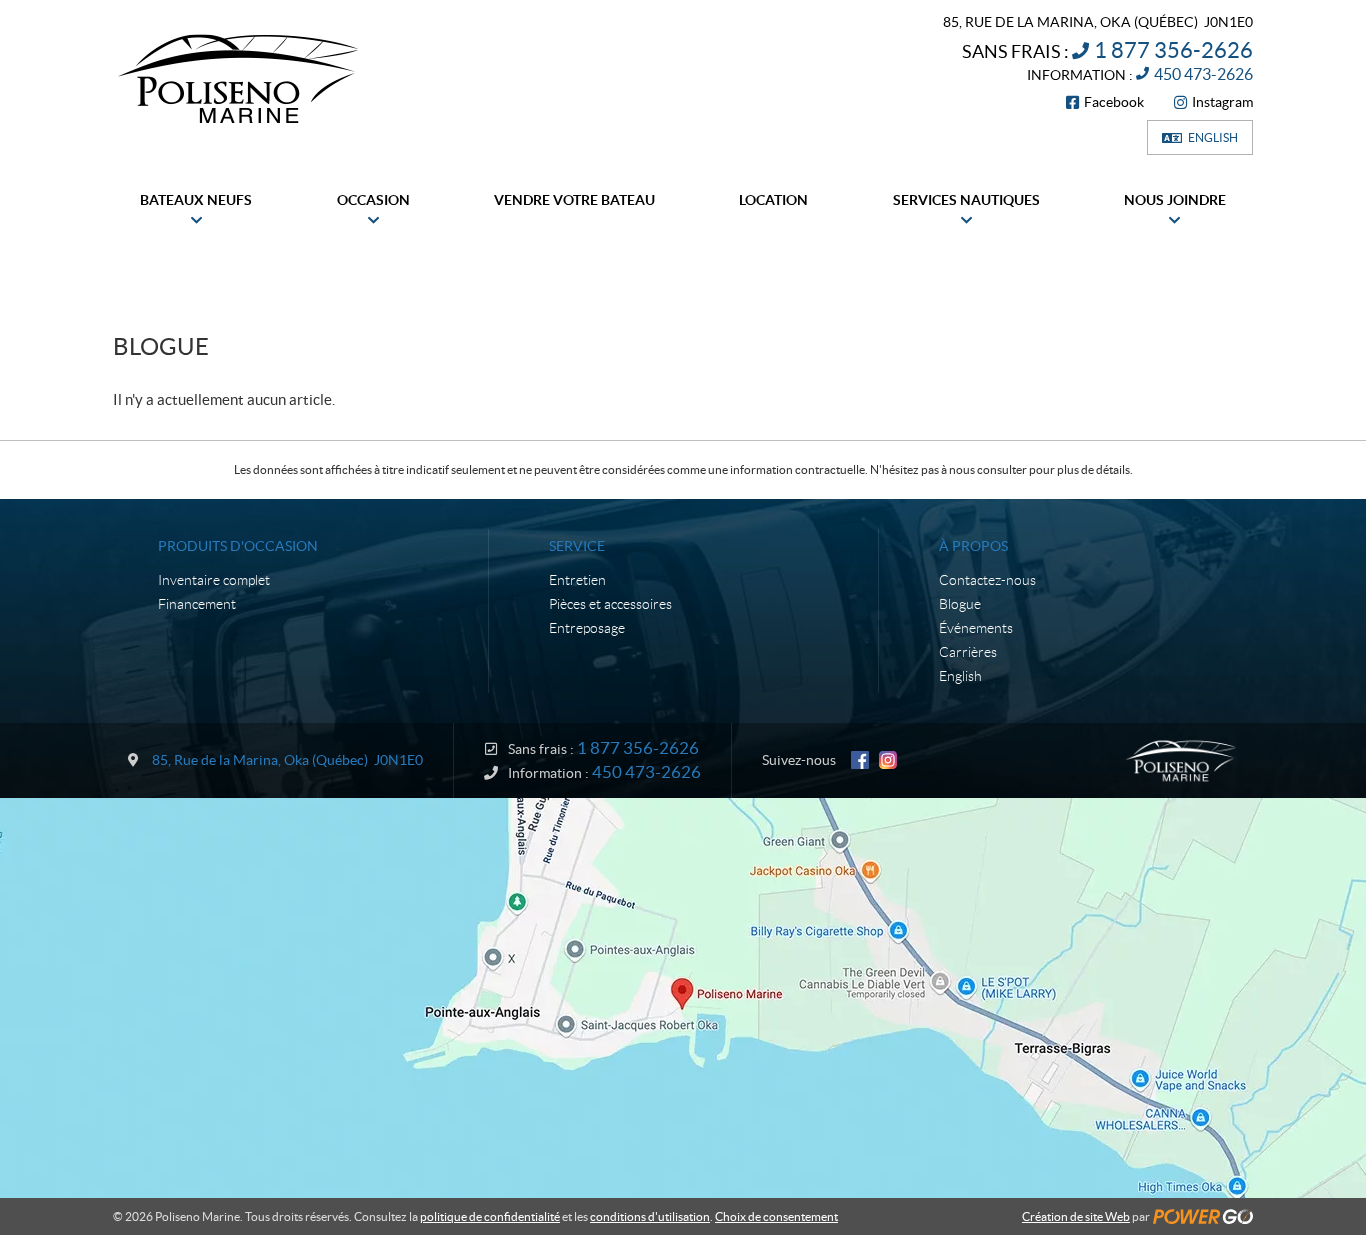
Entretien (577, 580)
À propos (973, 546)
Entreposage (587, 628)
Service (577, 546)
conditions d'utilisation (650, 1216)
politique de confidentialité (490, 1216)
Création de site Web (1076, 1216)
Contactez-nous (987, 580)
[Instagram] (888, 760)
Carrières (968, 652)
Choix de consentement (776, 1216)
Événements (976, 628)
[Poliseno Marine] (238, 78)
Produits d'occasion (238, 546)
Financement (197, 604)
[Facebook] (860, 760)
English (1213, 137)
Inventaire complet (214, 580)
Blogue (960, 604)
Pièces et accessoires (610, 604)
